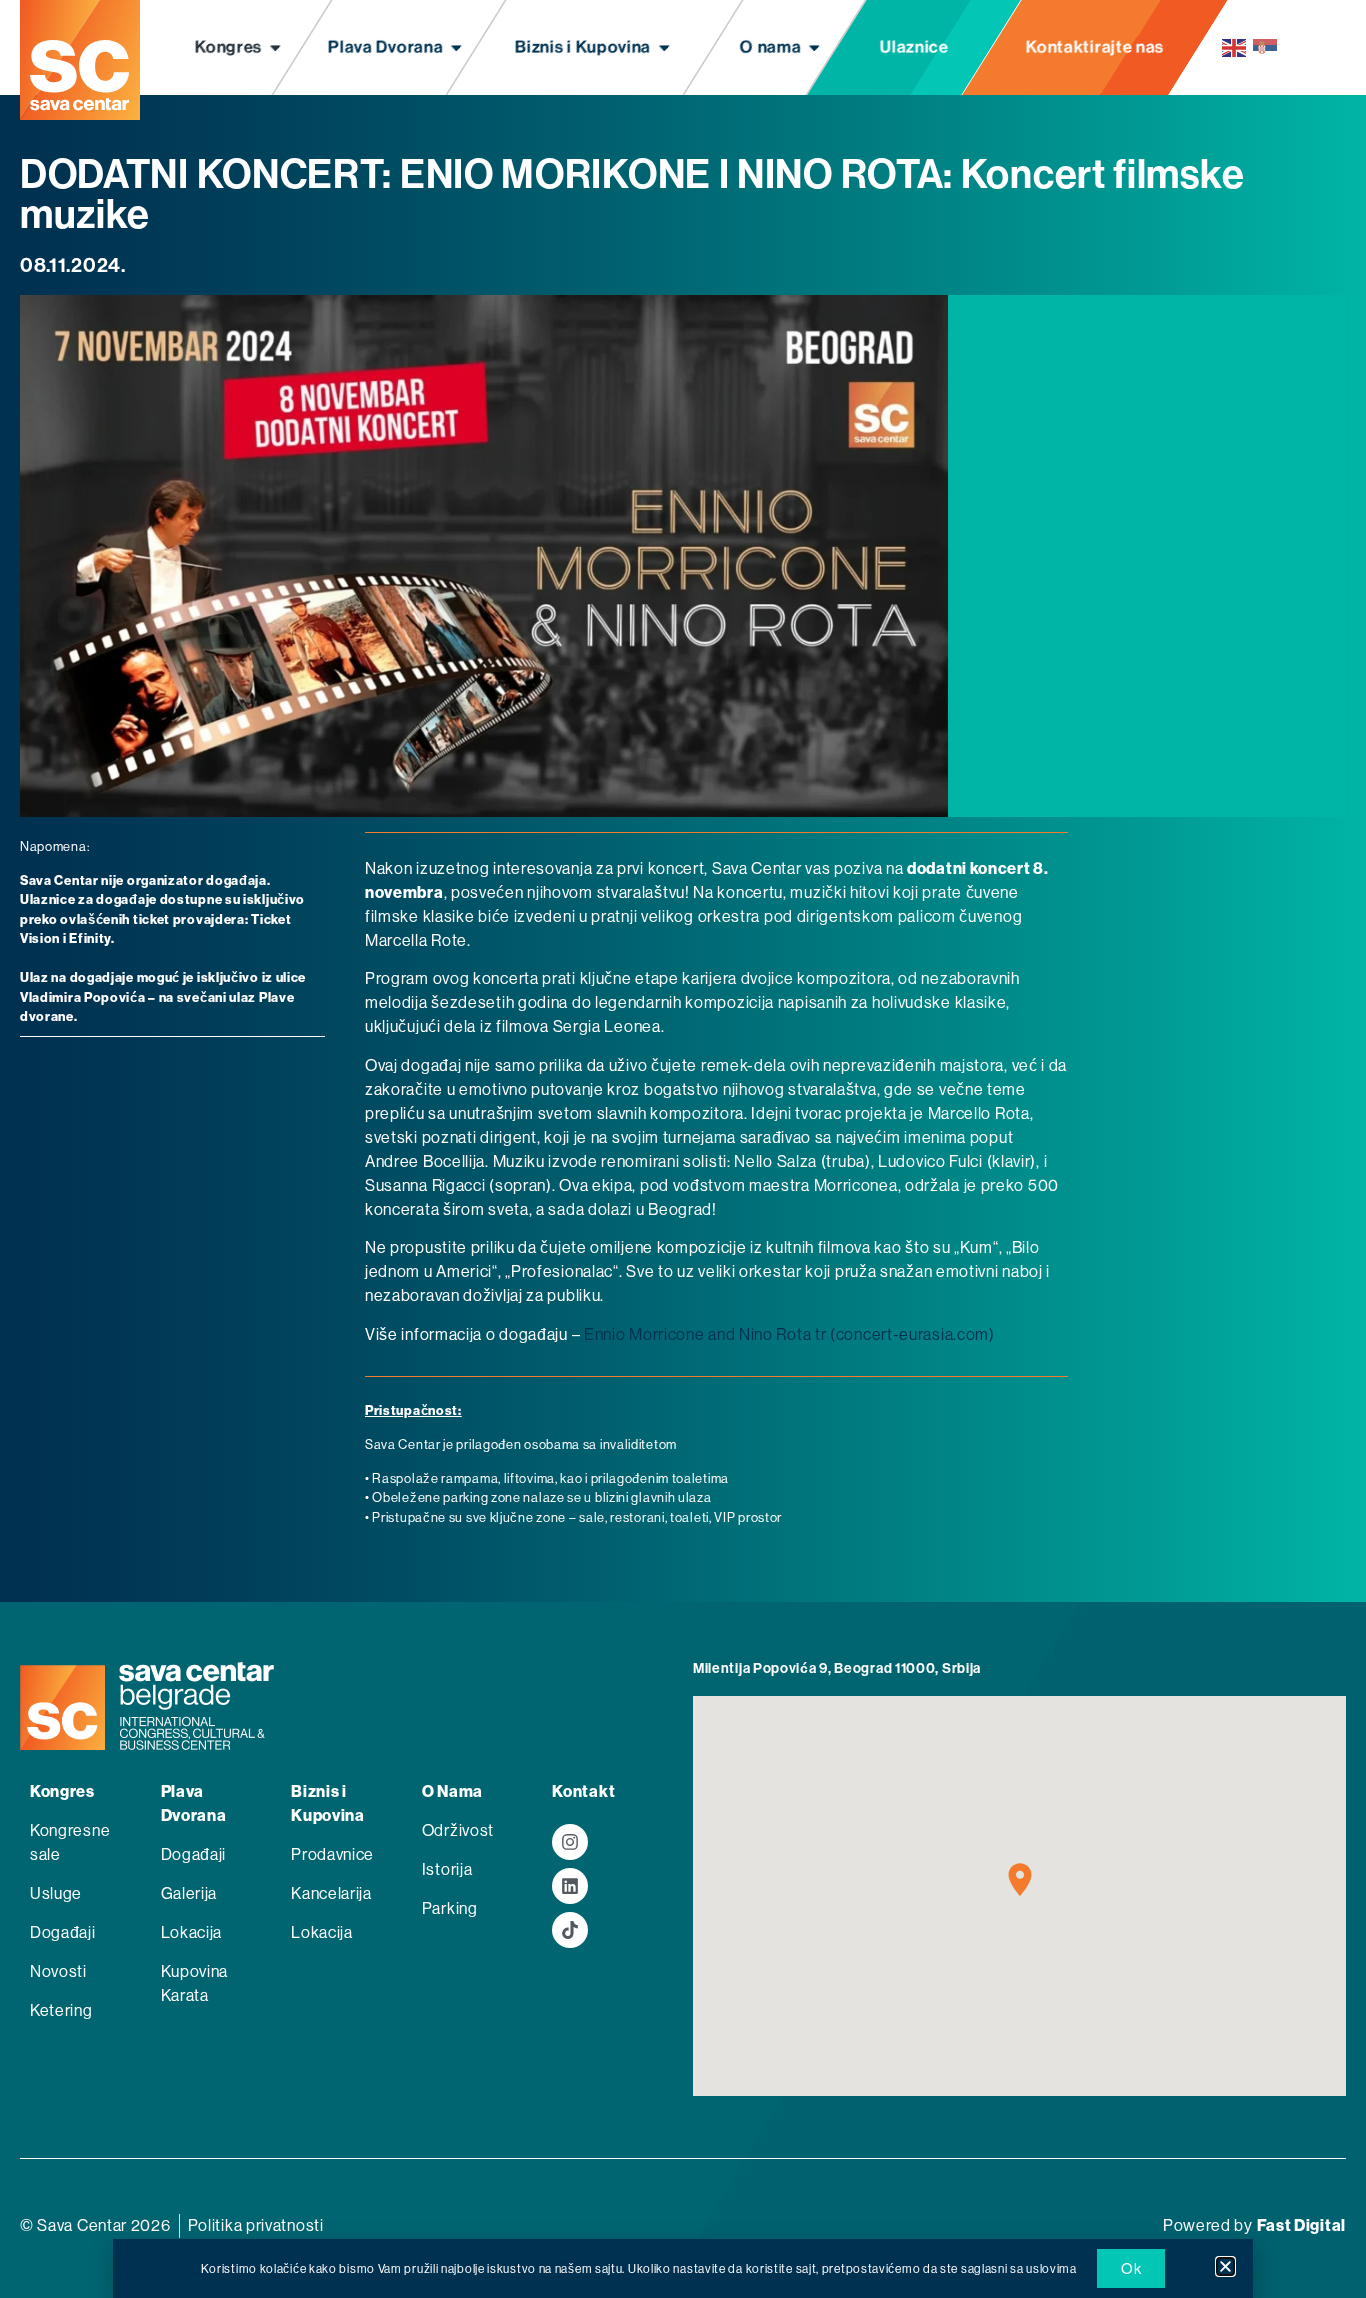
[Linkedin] (570, 1886)
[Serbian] (1266, 47)
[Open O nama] (814, 48)
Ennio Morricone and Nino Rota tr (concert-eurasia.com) (789, 1334)
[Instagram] (570, 1842)
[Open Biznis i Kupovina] (664, 48)
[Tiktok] (570, 1930)
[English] (1235, 47)
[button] (1225, 2266)
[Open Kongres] (275, 48)
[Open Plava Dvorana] (456, 48)
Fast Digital (1301, 2225)
